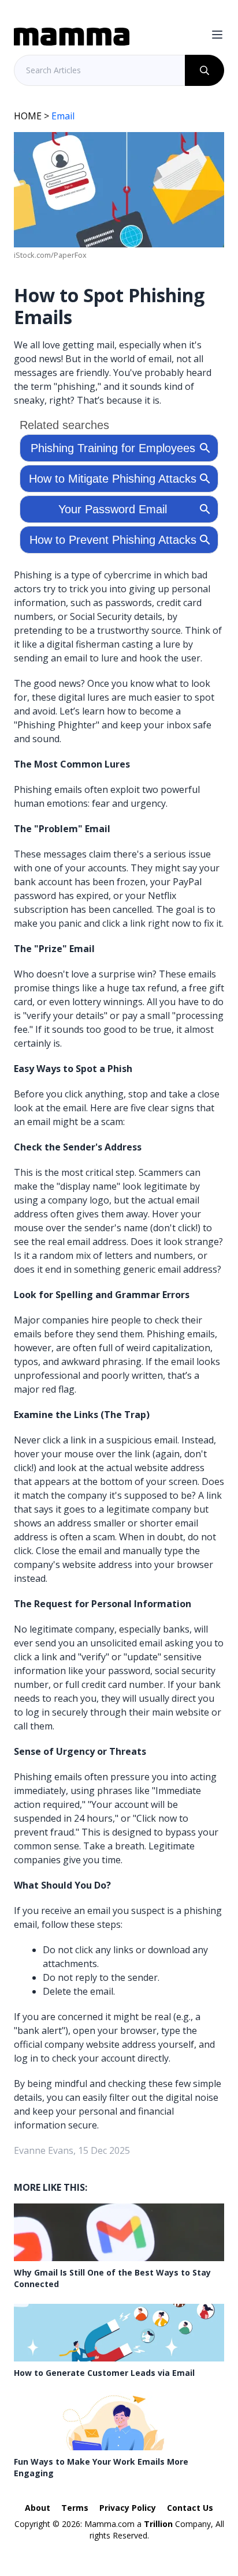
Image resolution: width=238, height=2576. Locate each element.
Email (63, 116)
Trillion (158, 2524)
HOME (28, 116)
